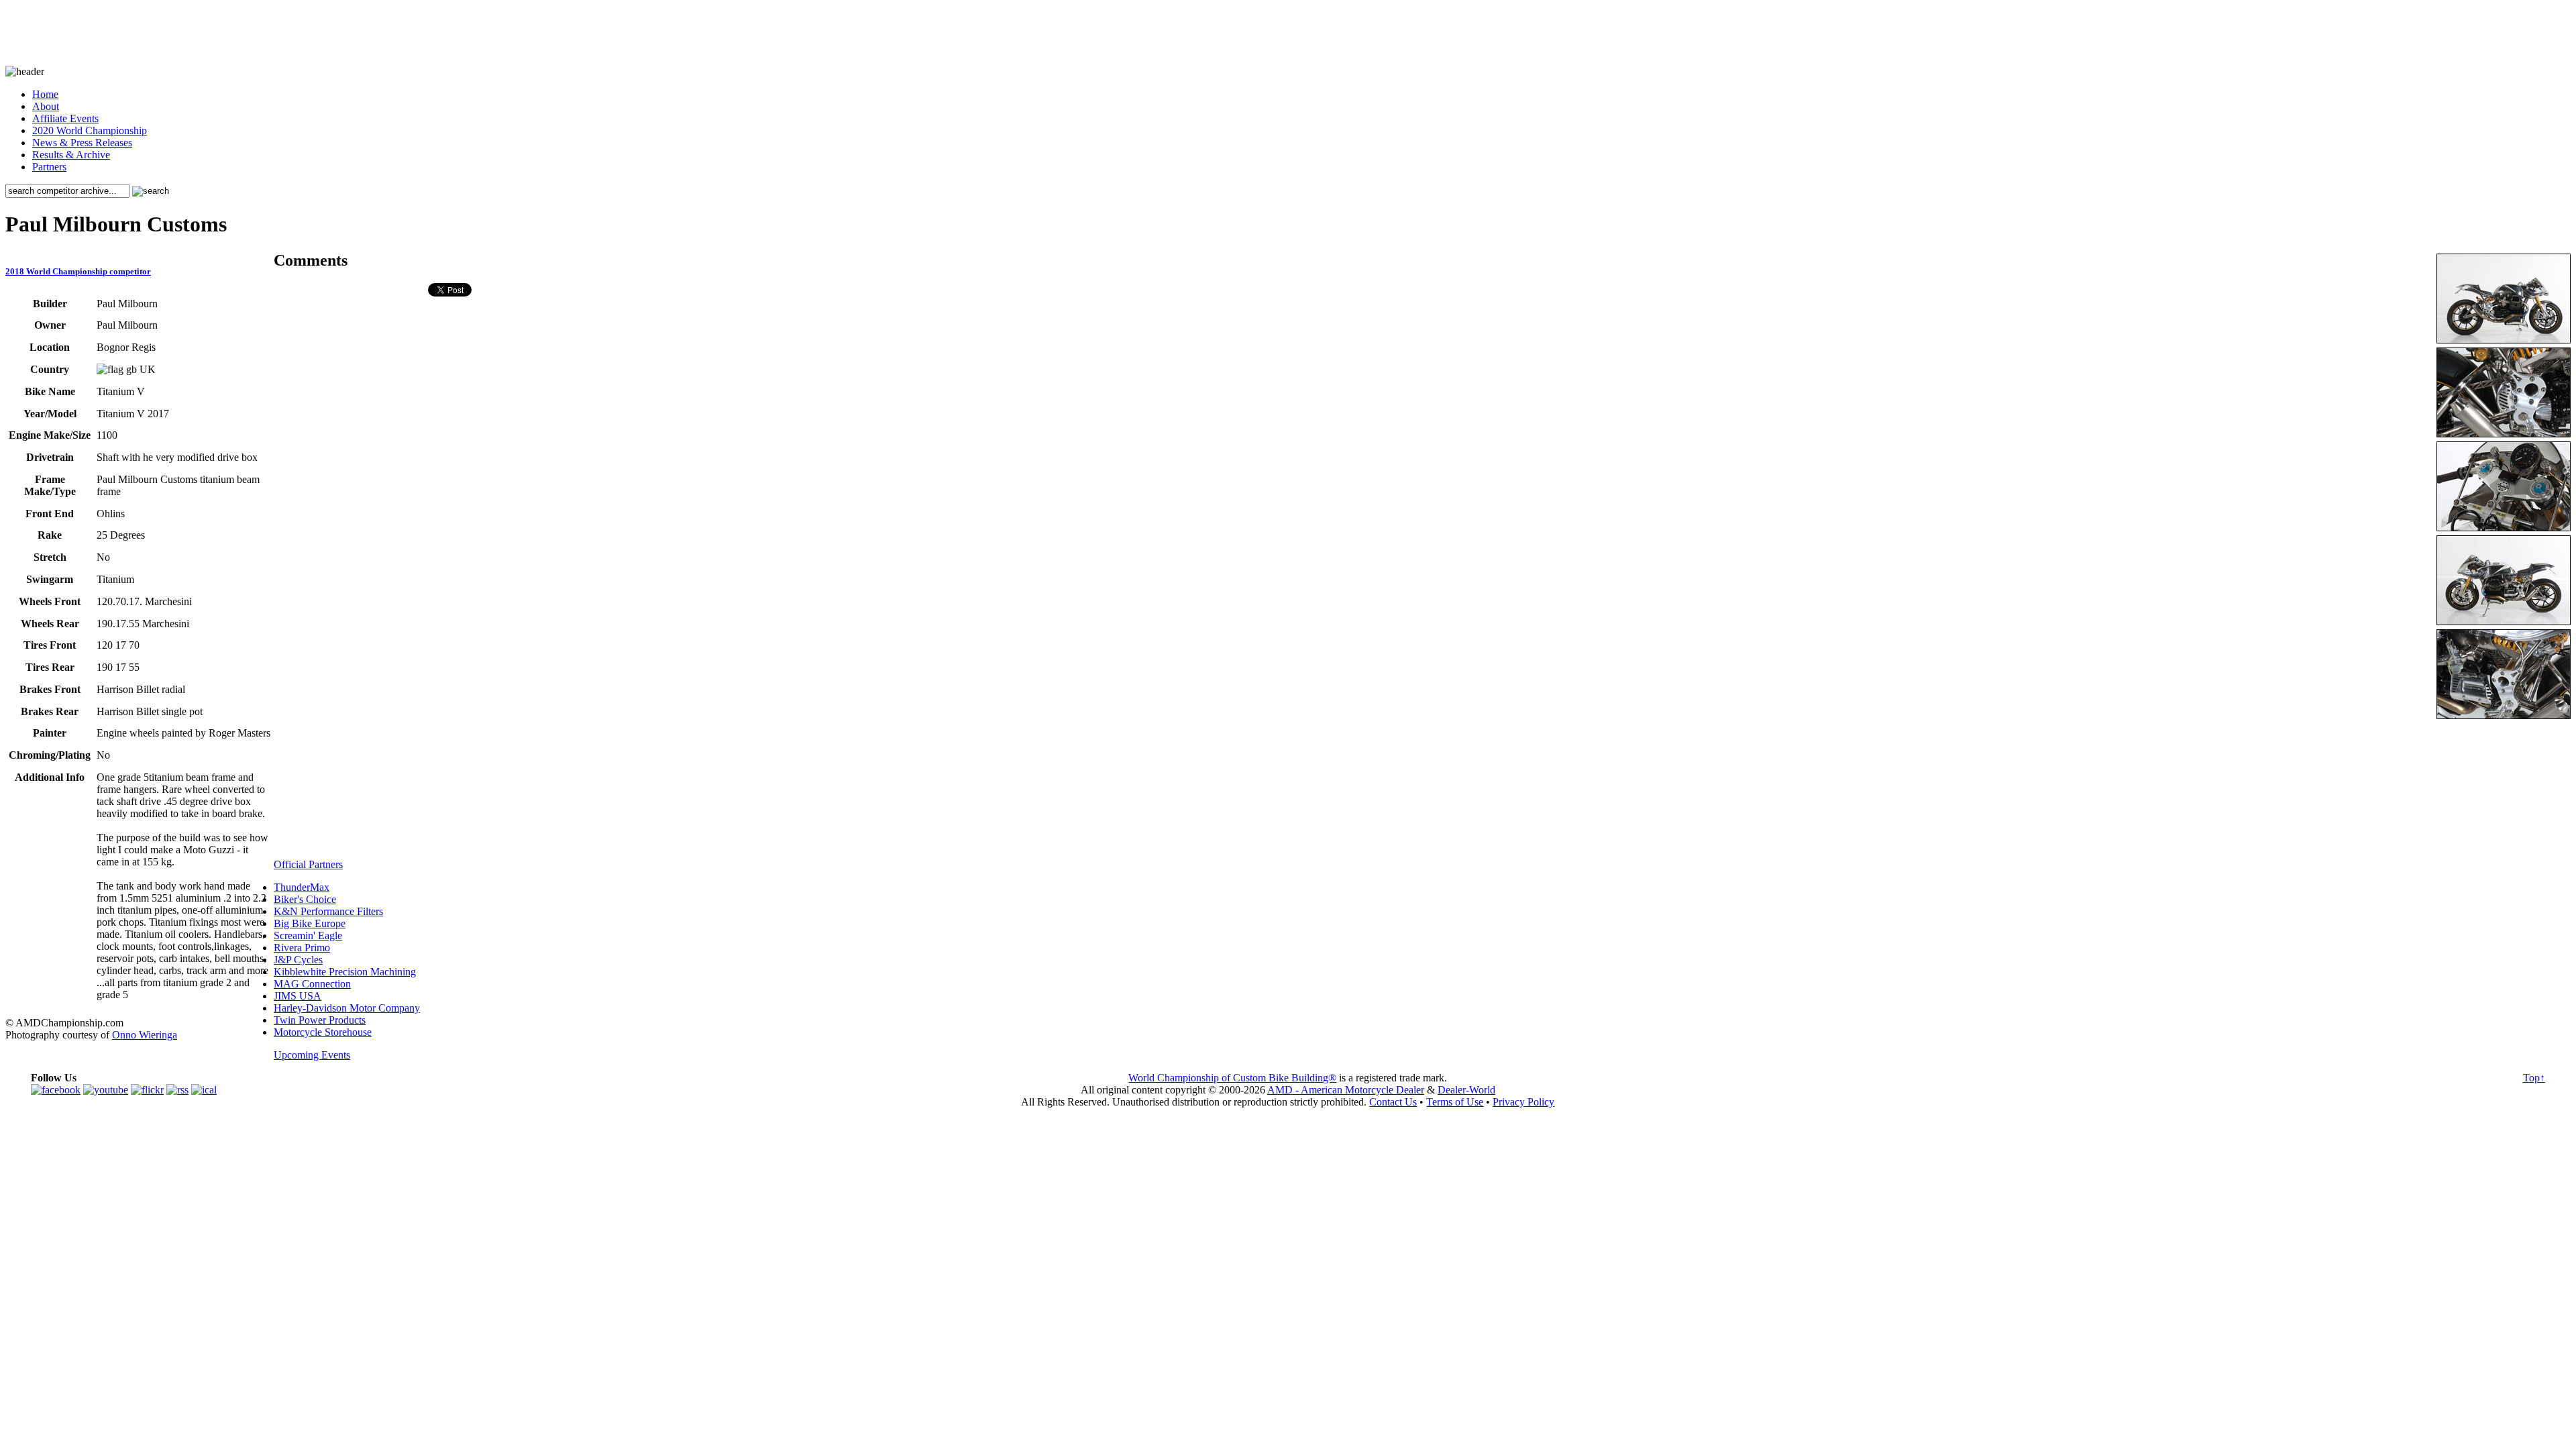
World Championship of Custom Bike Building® (1232, 1078)
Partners (49, 167)
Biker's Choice (305, 899)
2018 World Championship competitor (78, 271)
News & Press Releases (82, 143)
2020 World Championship (90, 130)
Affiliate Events (65, 118)
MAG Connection (312, 984)
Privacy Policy (1523, 1102)
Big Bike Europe (310, 923)
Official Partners (308, 864)
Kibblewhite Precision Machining (345, 972)
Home (45, 94)
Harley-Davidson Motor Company (347, 1008)
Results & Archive (71, 155)
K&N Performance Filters (328, 911)
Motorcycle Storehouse (323, 1032)
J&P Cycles (298, 960)
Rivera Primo (302, 948)
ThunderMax (302, 887)
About (46, 106)
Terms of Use (1455, 1102)
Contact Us (1393, 1102)
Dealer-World (1466, 1090)
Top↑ (2534, 1078)
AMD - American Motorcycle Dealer (1346, 1090)
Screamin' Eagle (308, 935)
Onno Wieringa (145, 1035)
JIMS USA (298, 996)
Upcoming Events (312, 1055)
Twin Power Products (320, 1020)
